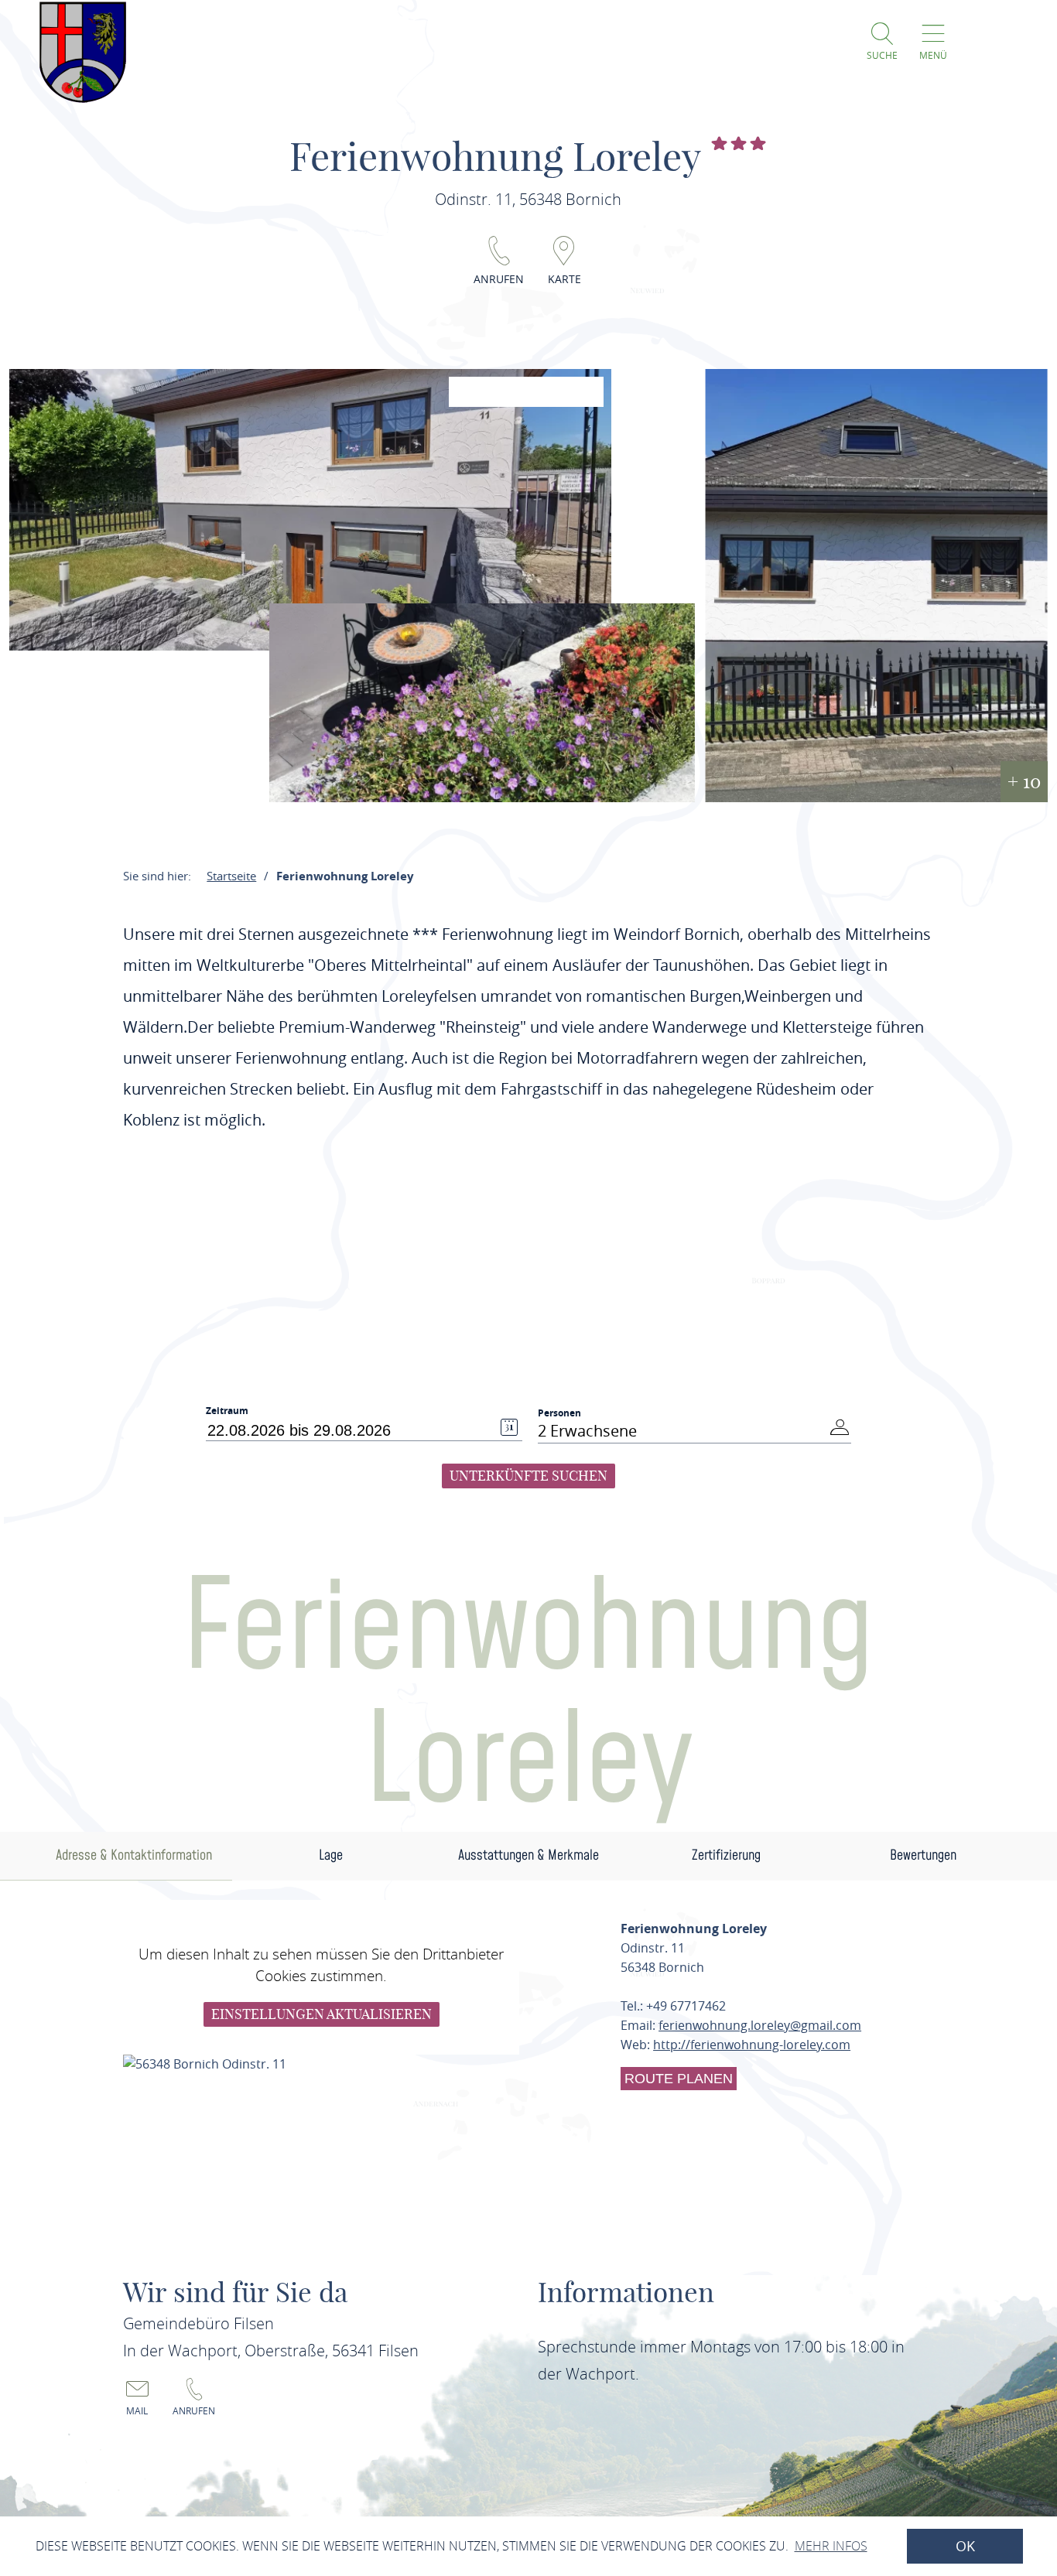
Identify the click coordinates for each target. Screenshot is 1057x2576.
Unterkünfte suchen (528, 1476)
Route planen (679, 2079)
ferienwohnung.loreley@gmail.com (760, 2025)
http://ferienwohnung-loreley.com (752, 2045)
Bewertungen (923, 1855)
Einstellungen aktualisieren (322, 2014)
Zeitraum (227, 1411)
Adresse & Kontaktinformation (134, 1855)
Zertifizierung (726, 1855)
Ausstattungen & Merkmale (528, 1855)
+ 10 (1024, 781)
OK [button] (965, 2546)
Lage (331, 1855)
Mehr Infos (831, 2546)
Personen (559, 1413)
